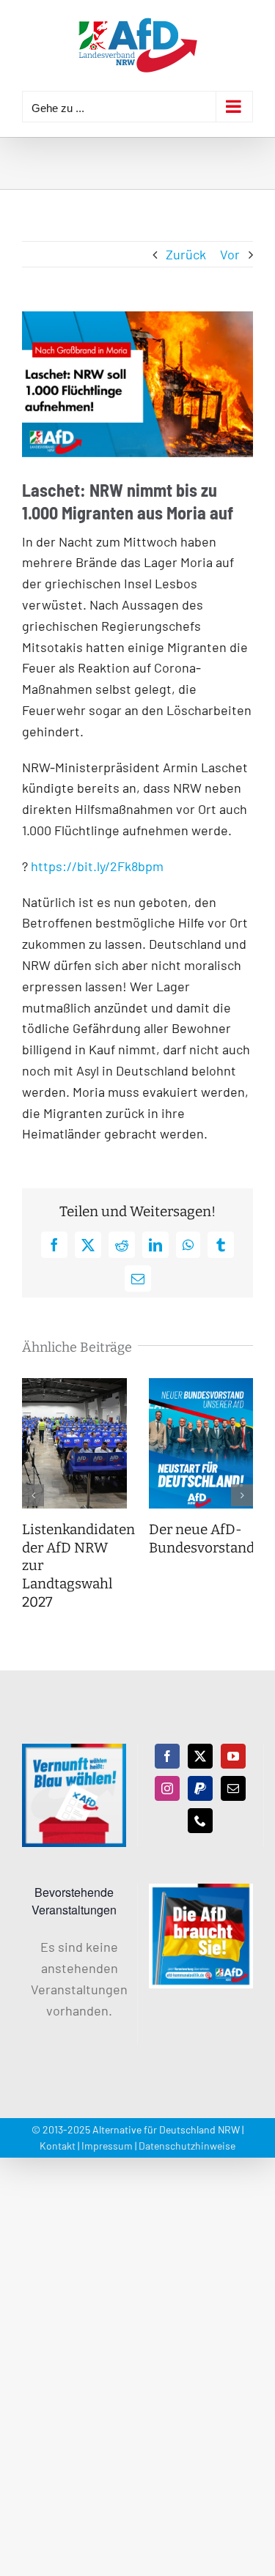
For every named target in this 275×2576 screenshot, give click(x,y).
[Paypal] (200, 1788)
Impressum (107, 2146)
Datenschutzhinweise (187, 2146)
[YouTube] (233, 1756)
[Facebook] (167, 1756)
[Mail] (233, 1788)
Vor (230, 254)
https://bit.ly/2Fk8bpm (97, 866)
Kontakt (58, 2146)
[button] (33, 1495)
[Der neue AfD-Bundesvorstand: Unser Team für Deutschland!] (201, 1386)
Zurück (186, 254)
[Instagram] (167, 1788)
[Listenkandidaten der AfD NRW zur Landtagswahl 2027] (74, 1386)
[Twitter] (200, 1756)
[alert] (74, 1979)
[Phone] (200, 1821)
